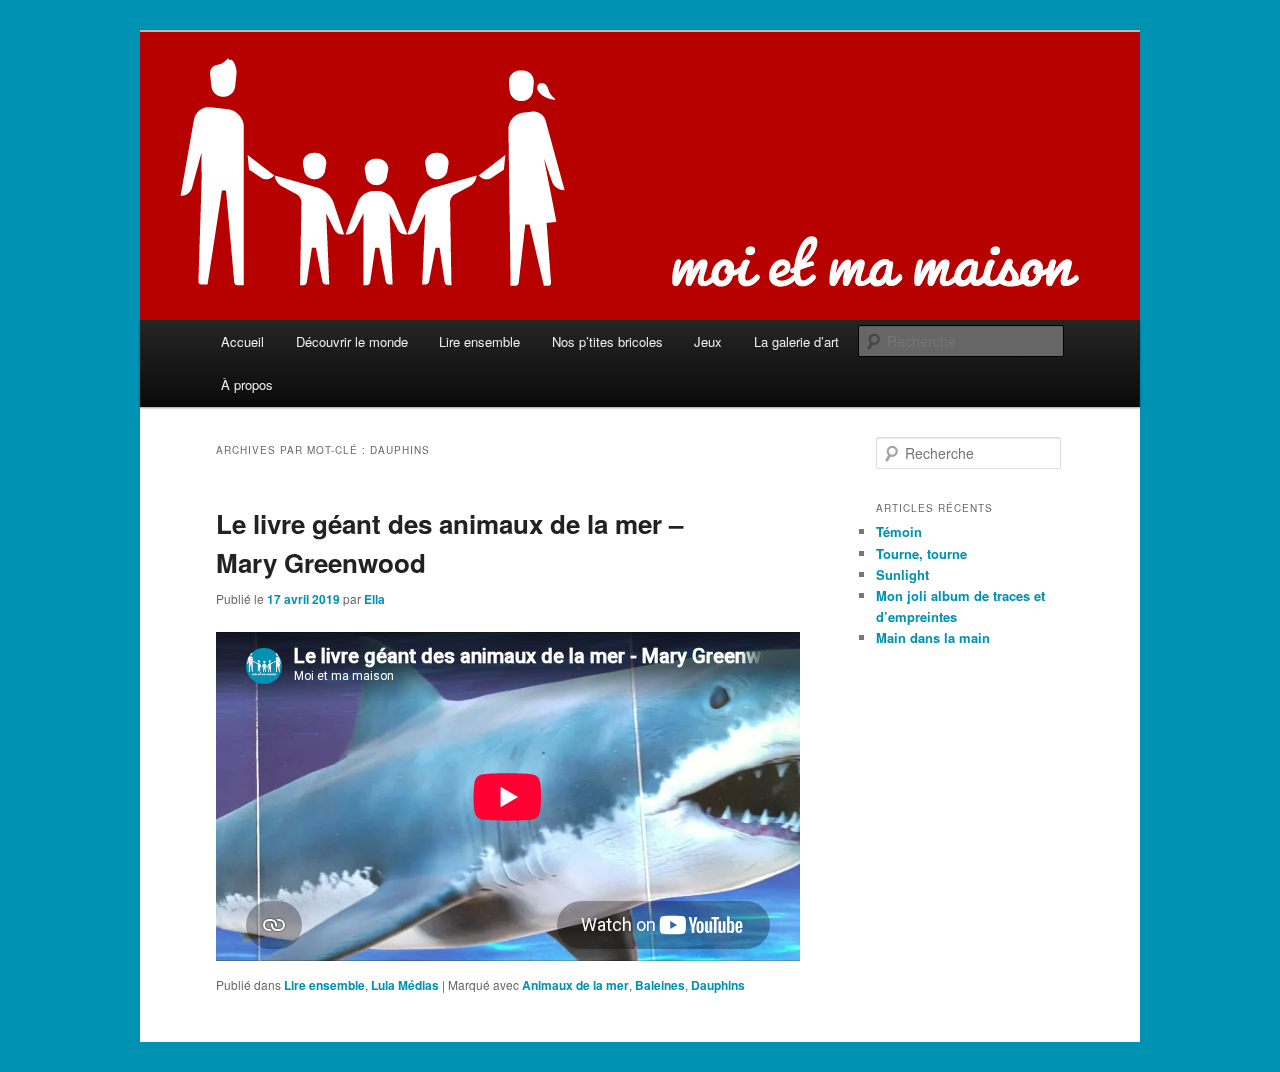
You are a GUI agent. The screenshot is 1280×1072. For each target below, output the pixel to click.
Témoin (899, 531)
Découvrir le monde (352, 341)
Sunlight (902, 574)
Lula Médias (405, 985)
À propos (247, 384)
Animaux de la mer (575, 985)
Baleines (660, 985)
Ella (374, 599)
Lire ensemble (479, 341)
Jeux (708, 341)
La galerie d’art (796, 341)
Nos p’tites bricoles (607, 341)
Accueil (242, 341)
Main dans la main (933, 637)
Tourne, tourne (921, 553)
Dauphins (718, 985)
